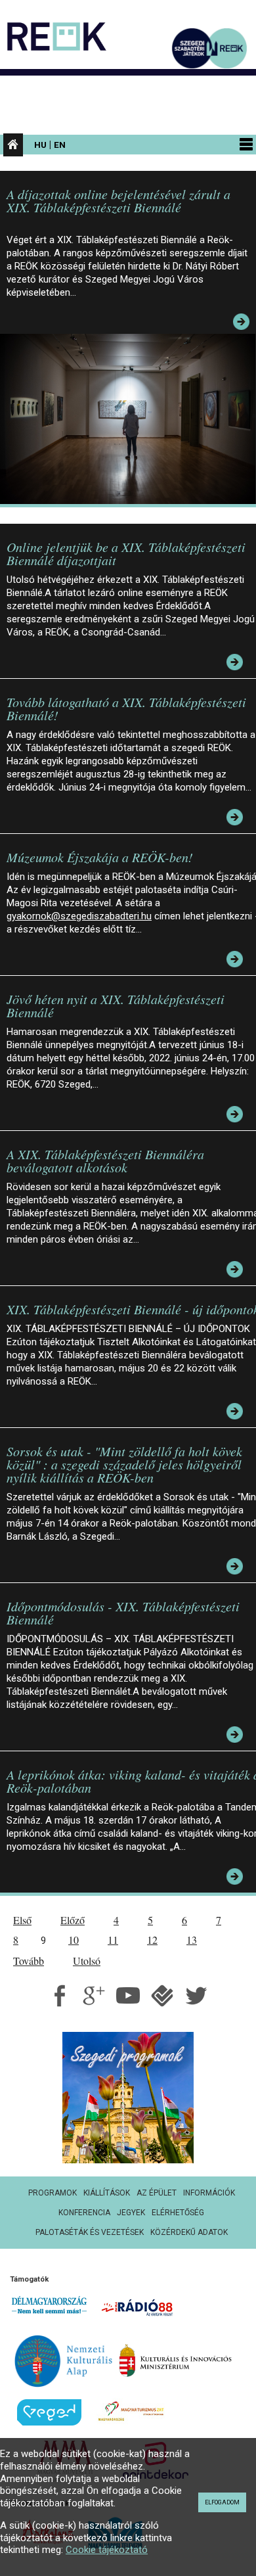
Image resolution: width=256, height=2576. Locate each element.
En (60, 145)
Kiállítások (107, 2193)
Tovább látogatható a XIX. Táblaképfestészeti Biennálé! (126, 708)
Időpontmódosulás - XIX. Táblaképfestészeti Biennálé (123, 1613)
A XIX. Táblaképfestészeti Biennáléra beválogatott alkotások (105, 1161)
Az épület (157, 2193)
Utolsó (87, 1961)
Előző (73, 1920)
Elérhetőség (178, 2213)
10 (74, 1940)
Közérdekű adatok (189, 2232)
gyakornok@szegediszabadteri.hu (79, 916)
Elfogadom (222, 2502)
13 (192, 1940)
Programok (53, 2193)
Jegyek (131, 2213)
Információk (209, 2193)
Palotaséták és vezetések (90, 2232)
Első (22, 1920)
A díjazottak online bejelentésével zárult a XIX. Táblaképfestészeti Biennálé (118, 200)
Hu (40, 145)
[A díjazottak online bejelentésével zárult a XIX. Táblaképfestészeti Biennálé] (131, 418)
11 (113, 1940)
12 (152, 1940)
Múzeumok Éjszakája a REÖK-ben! (100, 857)
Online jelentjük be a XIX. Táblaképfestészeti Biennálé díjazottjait (126, 553)
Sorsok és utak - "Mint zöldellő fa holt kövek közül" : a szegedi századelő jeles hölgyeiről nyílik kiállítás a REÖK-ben (124, 1464)
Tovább (29, 1961)
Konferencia (84, 2213)
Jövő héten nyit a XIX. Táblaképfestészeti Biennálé (116, 1005)
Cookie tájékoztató (107, 2550)
